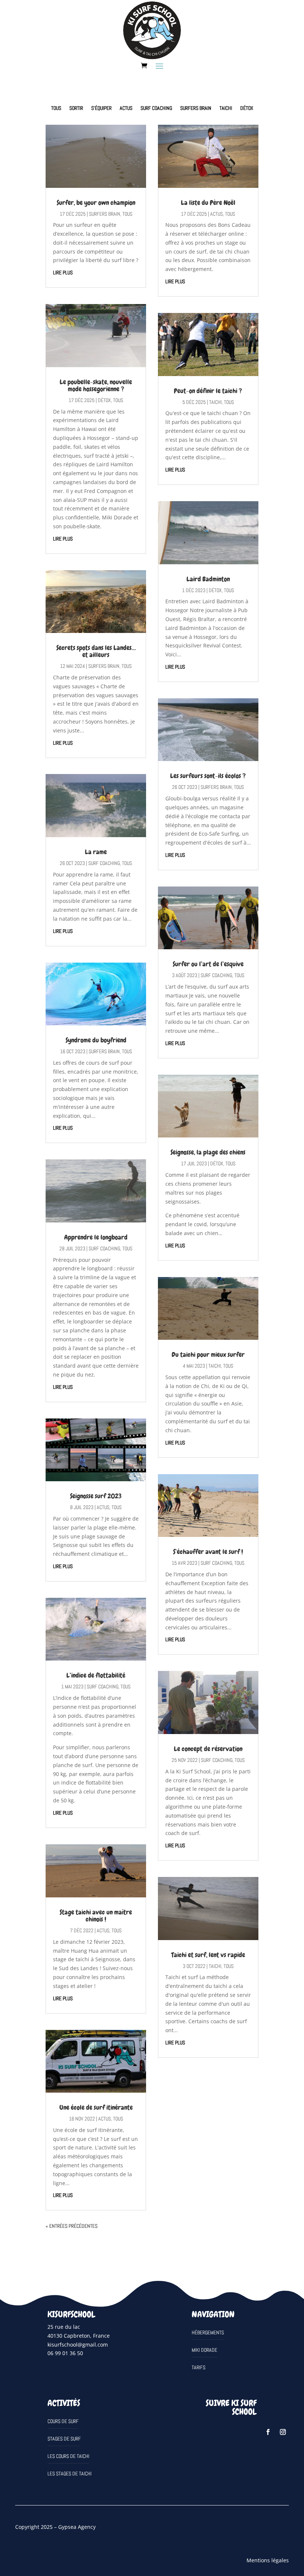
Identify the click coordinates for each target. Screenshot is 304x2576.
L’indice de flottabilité (96, 1675)
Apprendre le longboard (96, 1237)
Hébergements (208, 2332)
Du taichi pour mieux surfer (208, 1354)
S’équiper (101, 108)
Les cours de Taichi (68, 2456)
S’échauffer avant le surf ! (208, 1552)
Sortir (76, 108)
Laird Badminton (208, 579)
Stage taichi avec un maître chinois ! (96, 1916)
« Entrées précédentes (72, 2226)
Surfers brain (196, 108)
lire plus (63, 272)
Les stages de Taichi (70, 2474)
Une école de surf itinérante (96, 2107)
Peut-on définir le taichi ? (208, 391)
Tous (56, 108)
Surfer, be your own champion (96, 203)
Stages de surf (64, 2439)
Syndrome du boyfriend (96, 1040)
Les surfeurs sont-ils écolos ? (208, 776)
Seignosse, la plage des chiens (208, 1152)
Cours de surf (63, 2421)
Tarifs (199, 2367)
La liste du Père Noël (208, 203)
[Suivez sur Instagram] (283, 2432)
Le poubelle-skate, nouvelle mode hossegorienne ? (96, 385)
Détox (247, 108)
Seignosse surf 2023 (96, 1496)
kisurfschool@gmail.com (78, 2345)
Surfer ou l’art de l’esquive (208, 964)
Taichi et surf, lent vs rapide (208, 1955)
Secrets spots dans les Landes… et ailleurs (96, 651)
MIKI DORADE (204, 2350)
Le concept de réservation (208, 1749)
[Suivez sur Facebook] (268, 2432)
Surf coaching (156, 108)
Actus (126, 108)
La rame (96, 852)
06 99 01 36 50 (65, 2353)
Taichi (226, 108)
